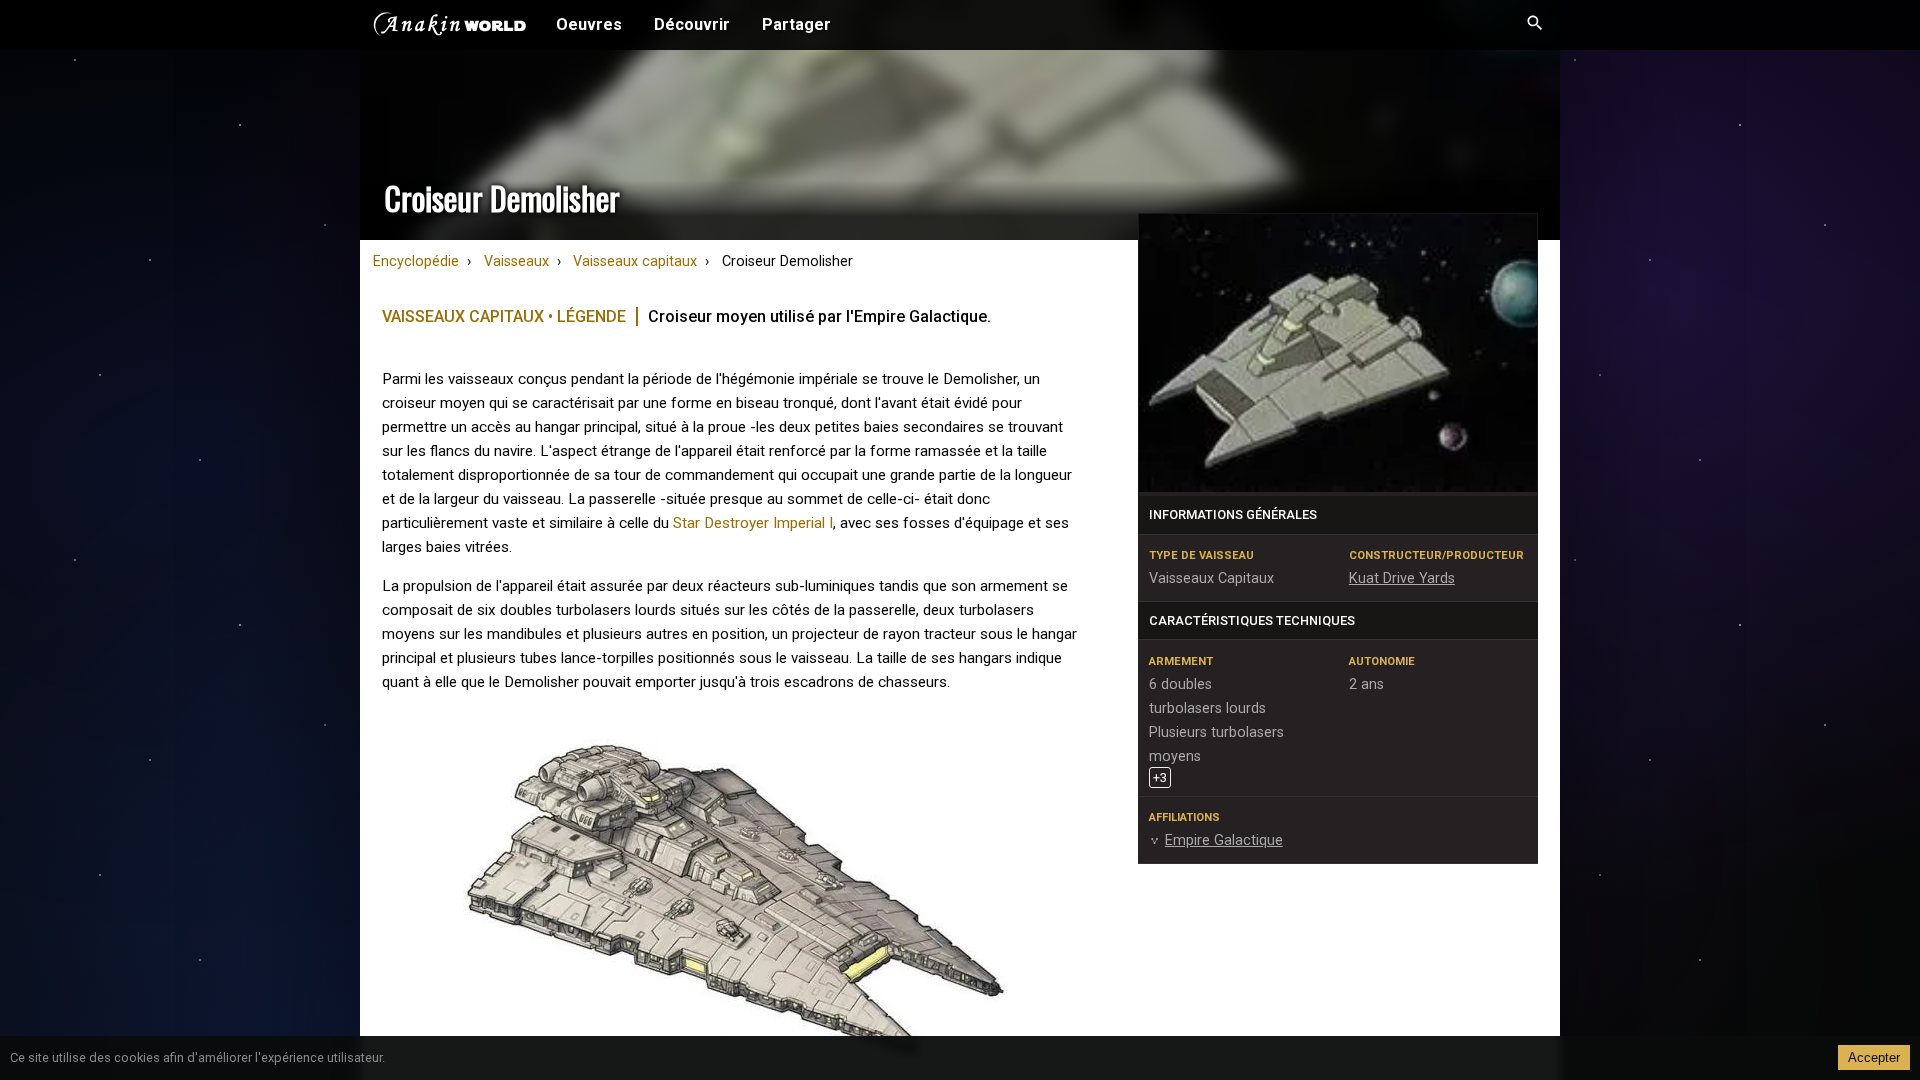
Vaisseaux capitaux (635, 261)
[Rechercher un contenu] (1535, 25)
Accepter (1874, 1057)
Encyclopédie (416, 261)
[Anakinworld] (450, 27)
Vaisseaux (516, 261)
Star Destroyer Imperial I (753, 523)
